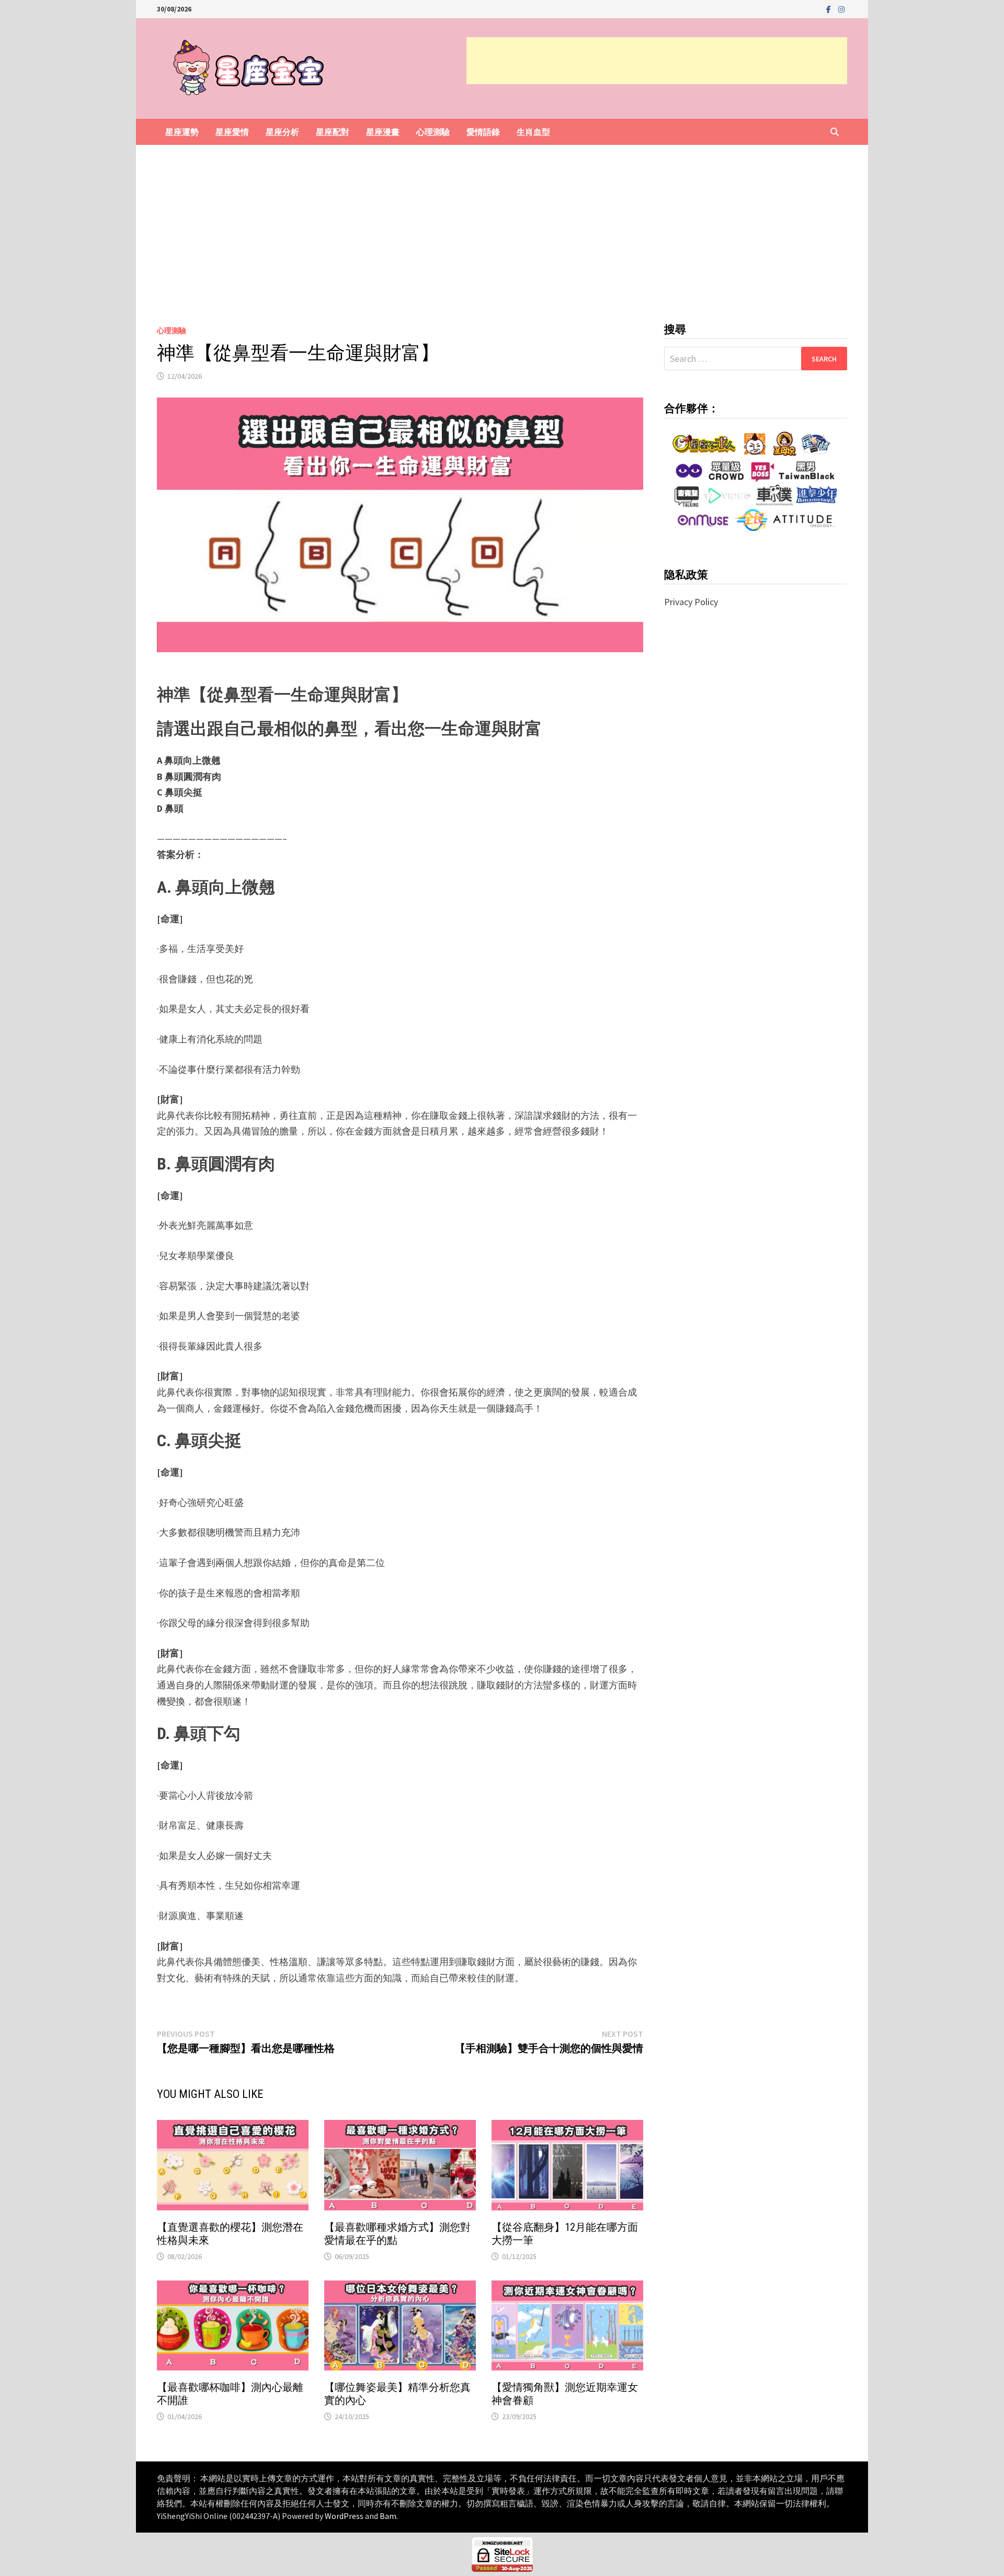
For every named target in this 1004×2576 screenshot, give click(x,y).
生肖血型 (533, 132)
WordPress (344, 2516)
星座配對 (333, 132)
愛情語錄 (483, 132)
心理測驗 (433, 132)
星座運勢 (182, 132)
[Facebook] (830, 9)
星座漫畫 (383, 132)
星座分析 (282, 132)
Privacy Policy (691, 602)
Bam (388, 2516)
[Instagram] (841, 9)
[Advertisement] (657, 61)
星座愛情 (232, 132)
